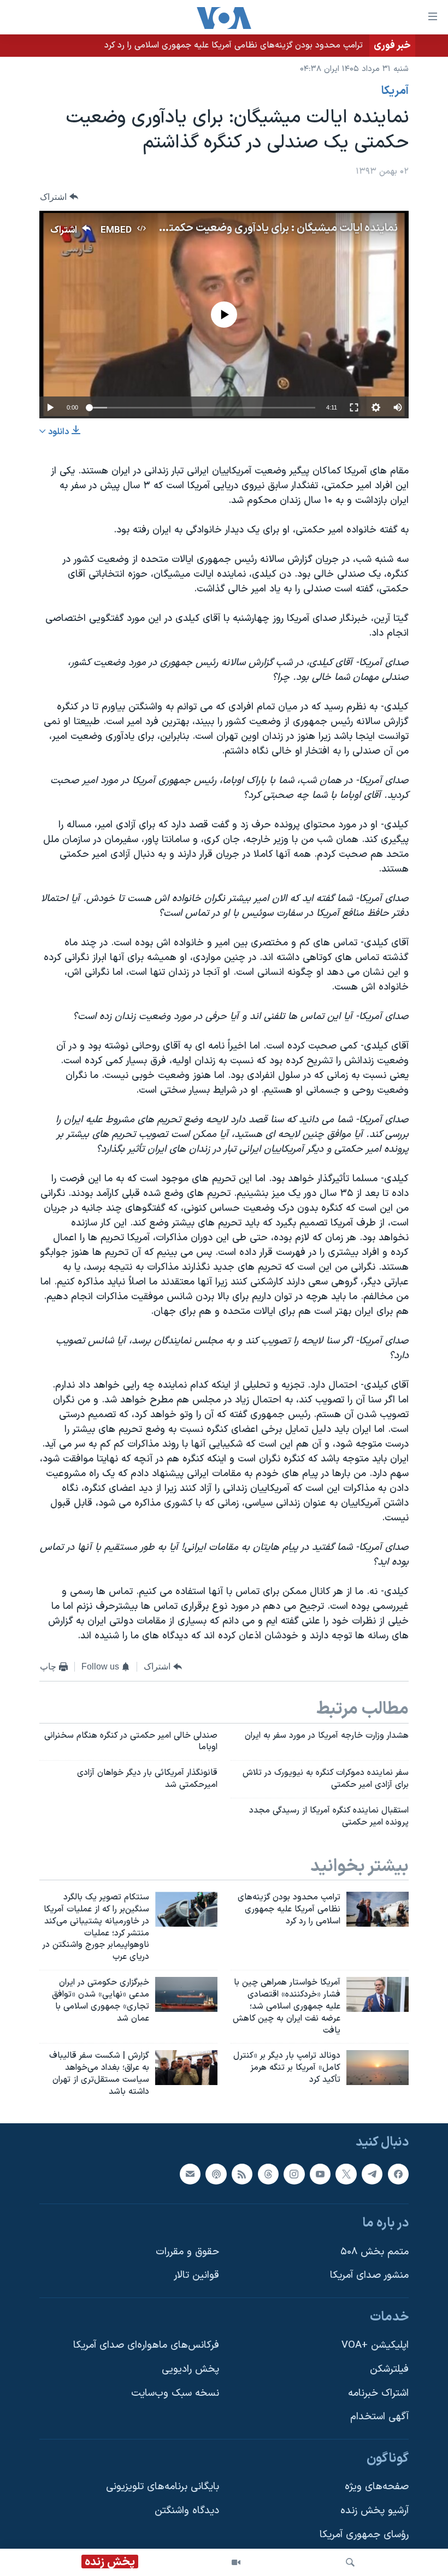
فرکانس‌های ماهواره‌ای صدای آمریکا (146, 2345)
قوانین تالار (196, 2275)
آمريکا (395, 91)
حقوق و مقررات (187, 2251)
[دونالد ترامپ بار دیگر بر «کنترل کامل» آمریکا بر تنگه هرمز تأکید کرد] (378, 2068)
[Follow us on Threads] (268, 2174)
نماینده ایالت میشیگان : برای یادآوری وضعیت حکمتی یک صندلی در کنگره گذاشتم (219, 228)
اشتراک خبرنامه (378, 2393)
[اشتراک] (190, 2174)
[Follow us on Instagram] (294, 2174)
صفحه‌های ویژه (377, 2487)
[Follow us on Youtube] (320, 2174)
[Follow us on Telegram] (372, 2174)
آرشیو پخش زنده (375, 2511)
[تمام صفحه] (354, 407)
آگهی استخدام (379, 2417)
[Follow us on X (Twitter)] (346, 2174)
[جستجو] (350, 2562)
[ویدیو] (236, 2562)
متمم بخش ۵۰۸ (375, 2251)
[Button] (59, 197)
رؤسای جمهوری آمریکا (364, 2534)
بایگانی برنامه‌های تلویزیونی (163, 2487)
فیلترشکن (389, 2369)
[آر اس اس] (242, 2174)
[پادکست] (216, 2174)
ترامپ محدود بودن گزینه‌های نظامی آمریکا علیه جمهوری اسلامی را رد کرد (234, 45)
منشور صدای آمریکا (369, 2275)
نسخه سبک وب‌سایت (175, 2393)
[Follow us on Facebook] (398, 2174)
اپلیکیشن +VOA (375, 2345)
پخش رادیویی (190, 2369)
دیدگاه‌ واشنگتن (187, 2511)
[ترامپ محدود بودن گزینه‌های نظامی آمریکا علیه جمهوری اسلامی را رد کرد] (378, 1909)
